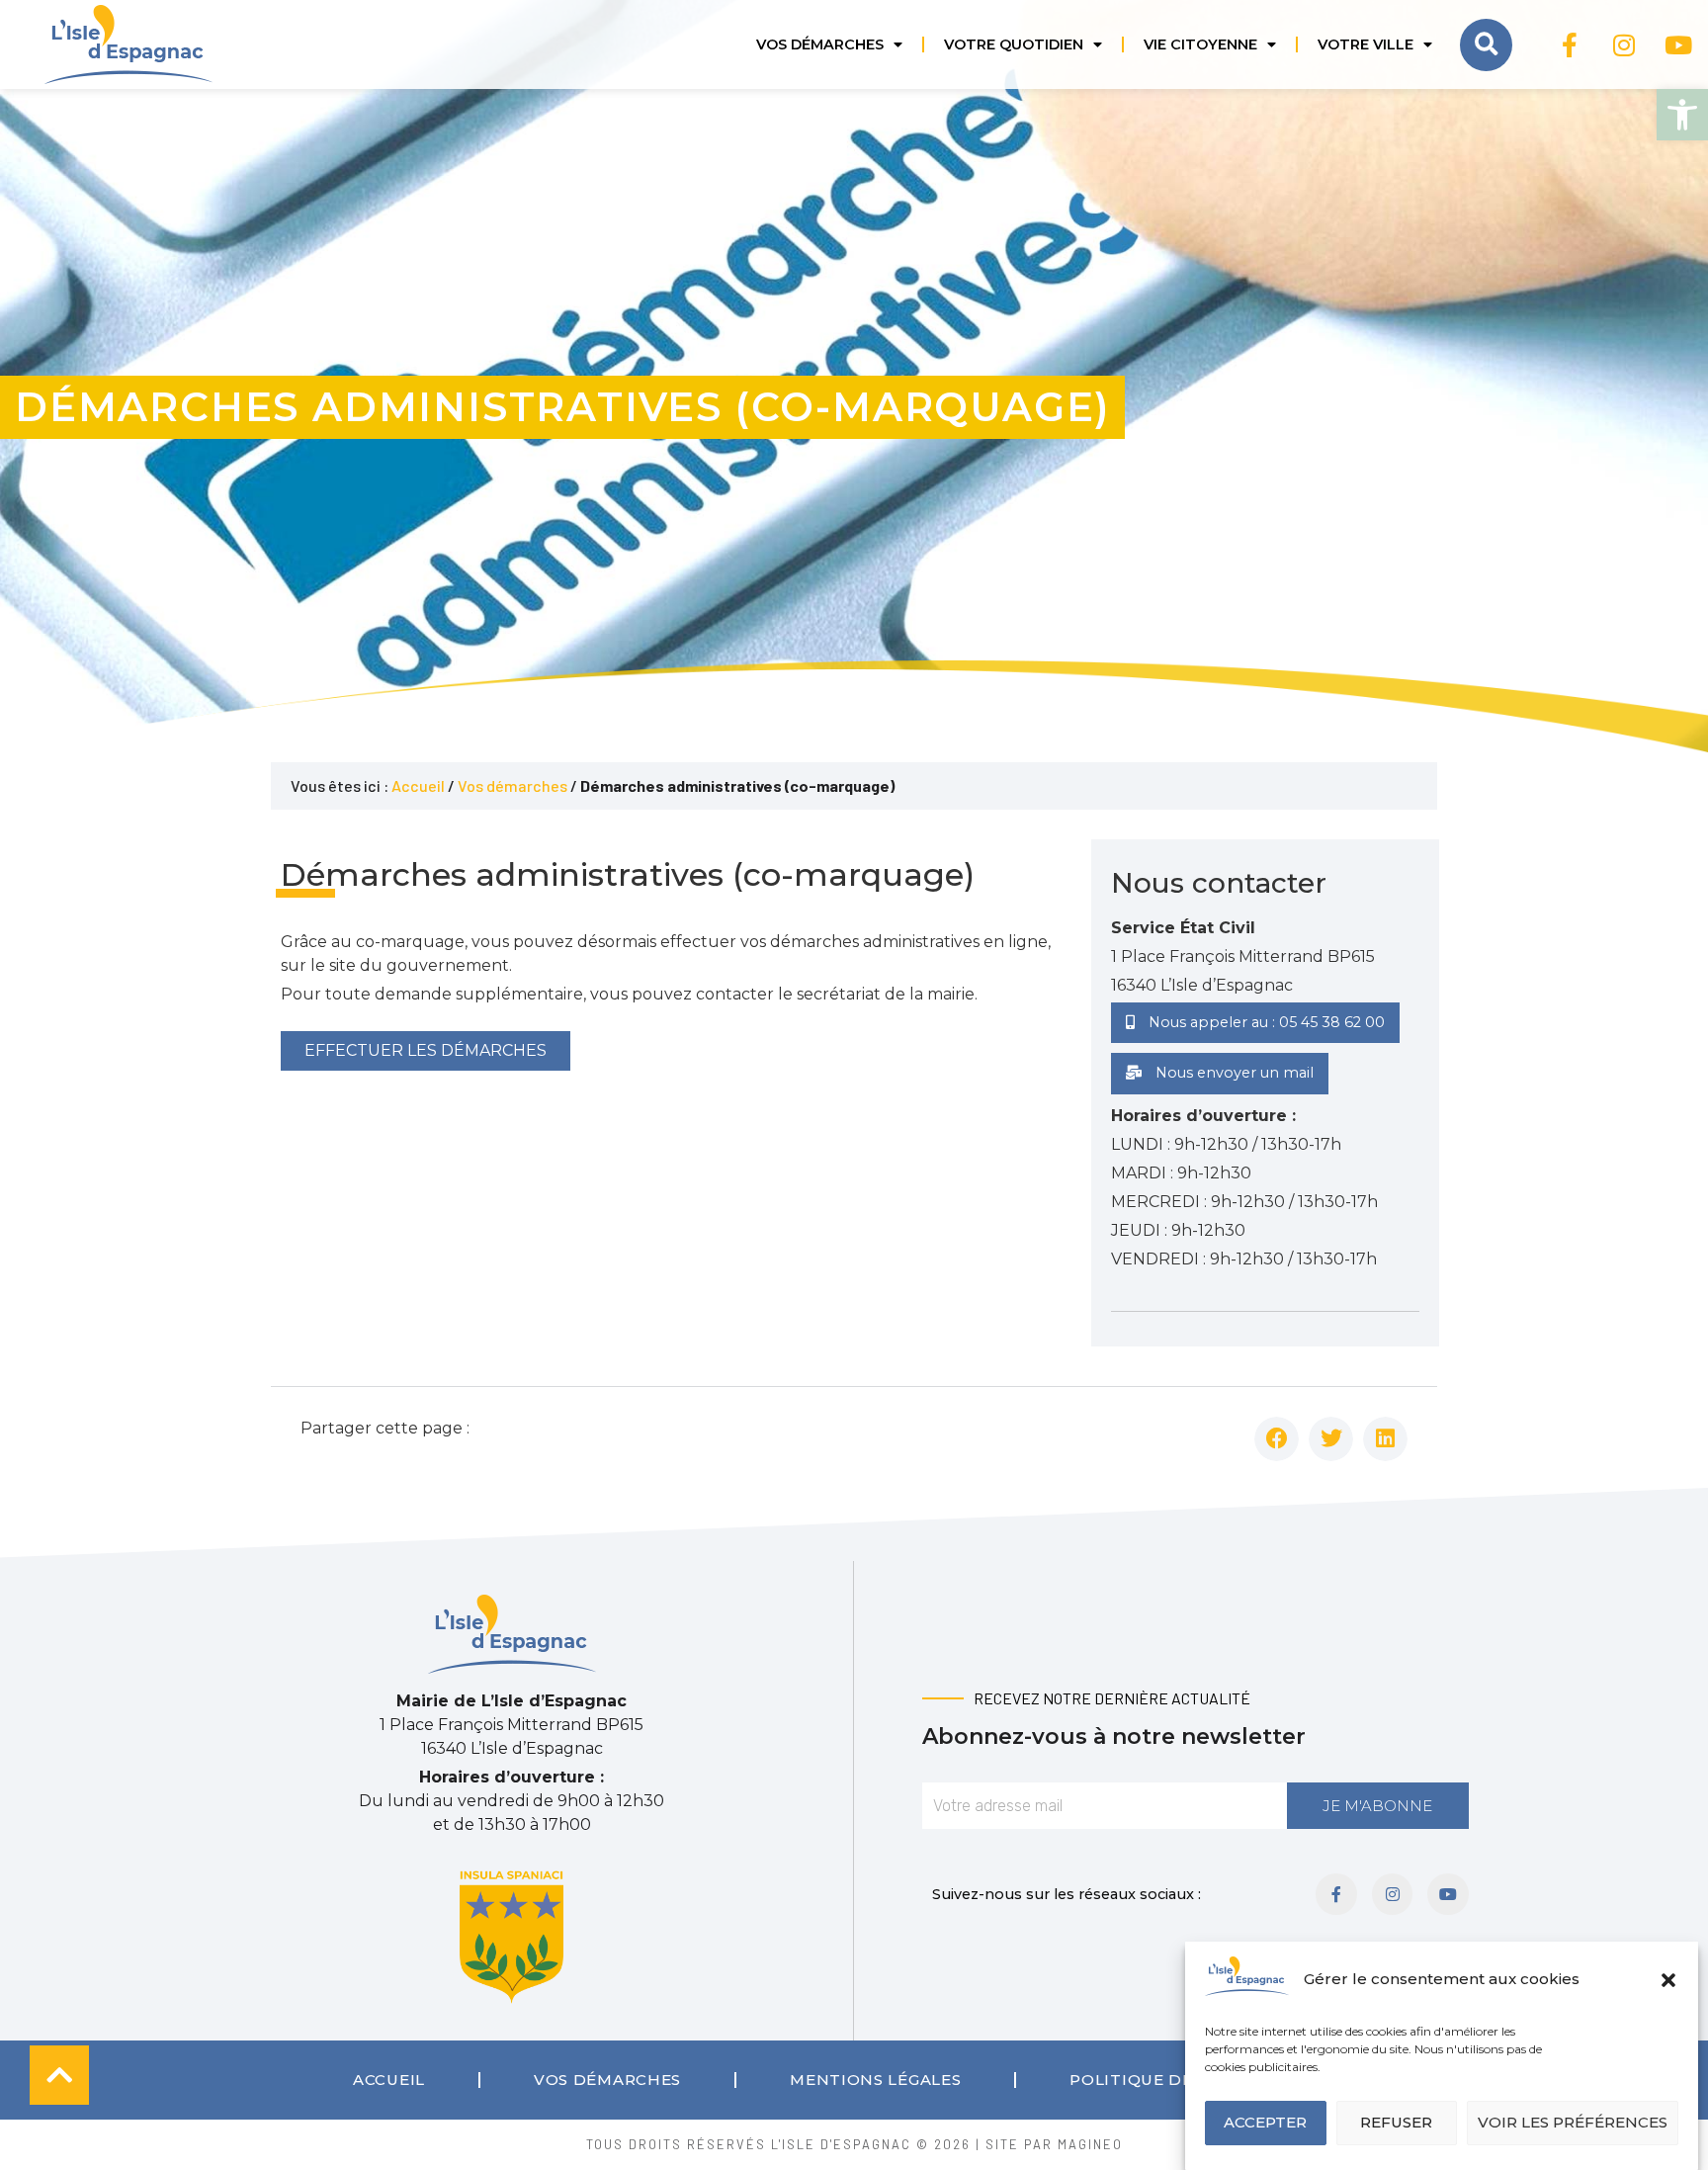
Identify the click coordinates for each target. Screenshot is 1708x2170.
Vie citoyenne (1200, 44)
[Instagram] (1624, 44)
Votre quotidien (1014, 44)
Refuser (1396, 2123)
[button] (1682, 115)
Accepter (1265, 2123)
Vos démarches (820, 44)
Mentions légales (875, 2080)
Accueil (418, 785)
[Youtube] (1678, 44)
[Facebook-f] (1570, 44)
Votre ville (1366, 44)
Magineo (1090, 2144)
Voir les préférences (1573, 2123)
